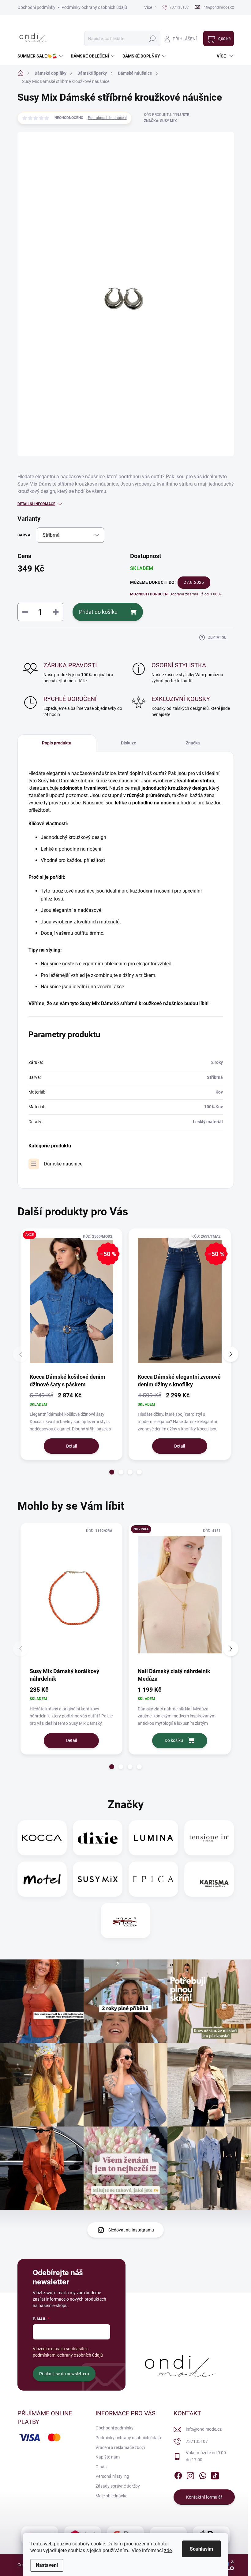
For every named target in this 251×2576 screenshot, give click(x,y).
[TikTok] (215, 2474)
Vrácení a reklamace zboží (120, 2447)
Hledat (152, 39)
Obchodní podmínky (36, 7)
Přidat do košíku (98, 612)
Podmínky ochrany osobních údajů (94, 7)
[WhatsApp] (203, 2474)
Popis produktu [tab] (57, 743)
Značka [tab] (193, 743)
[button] (112, 1472)
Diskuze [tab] (129, 743)
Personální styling (112, 2476)
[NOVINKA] (180, 1595)
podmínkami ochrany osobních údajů (68, 2355)
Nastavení (47, 2565)
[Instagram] (190, 2474)
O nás (101, 2467)
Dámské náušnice (63, 1164)
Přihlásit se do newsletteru (64, 2374)
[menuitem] (41, 56)
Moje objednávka (112, 2496)
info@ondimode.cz (204, 2429)
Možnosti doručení (176, 594)
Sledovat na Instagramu (131, 2230)
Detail (71, 1446)
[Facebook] (178, 2474)
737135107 (197, 2441)
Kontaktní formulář (204, 2497)
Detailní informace (36, 504)
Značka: (160, 121)
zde (168, 2550)
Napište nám (108, 2457)
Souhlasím (201, 2549)
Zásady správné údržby (118, 2486)
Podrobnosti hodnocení (107, 118)
